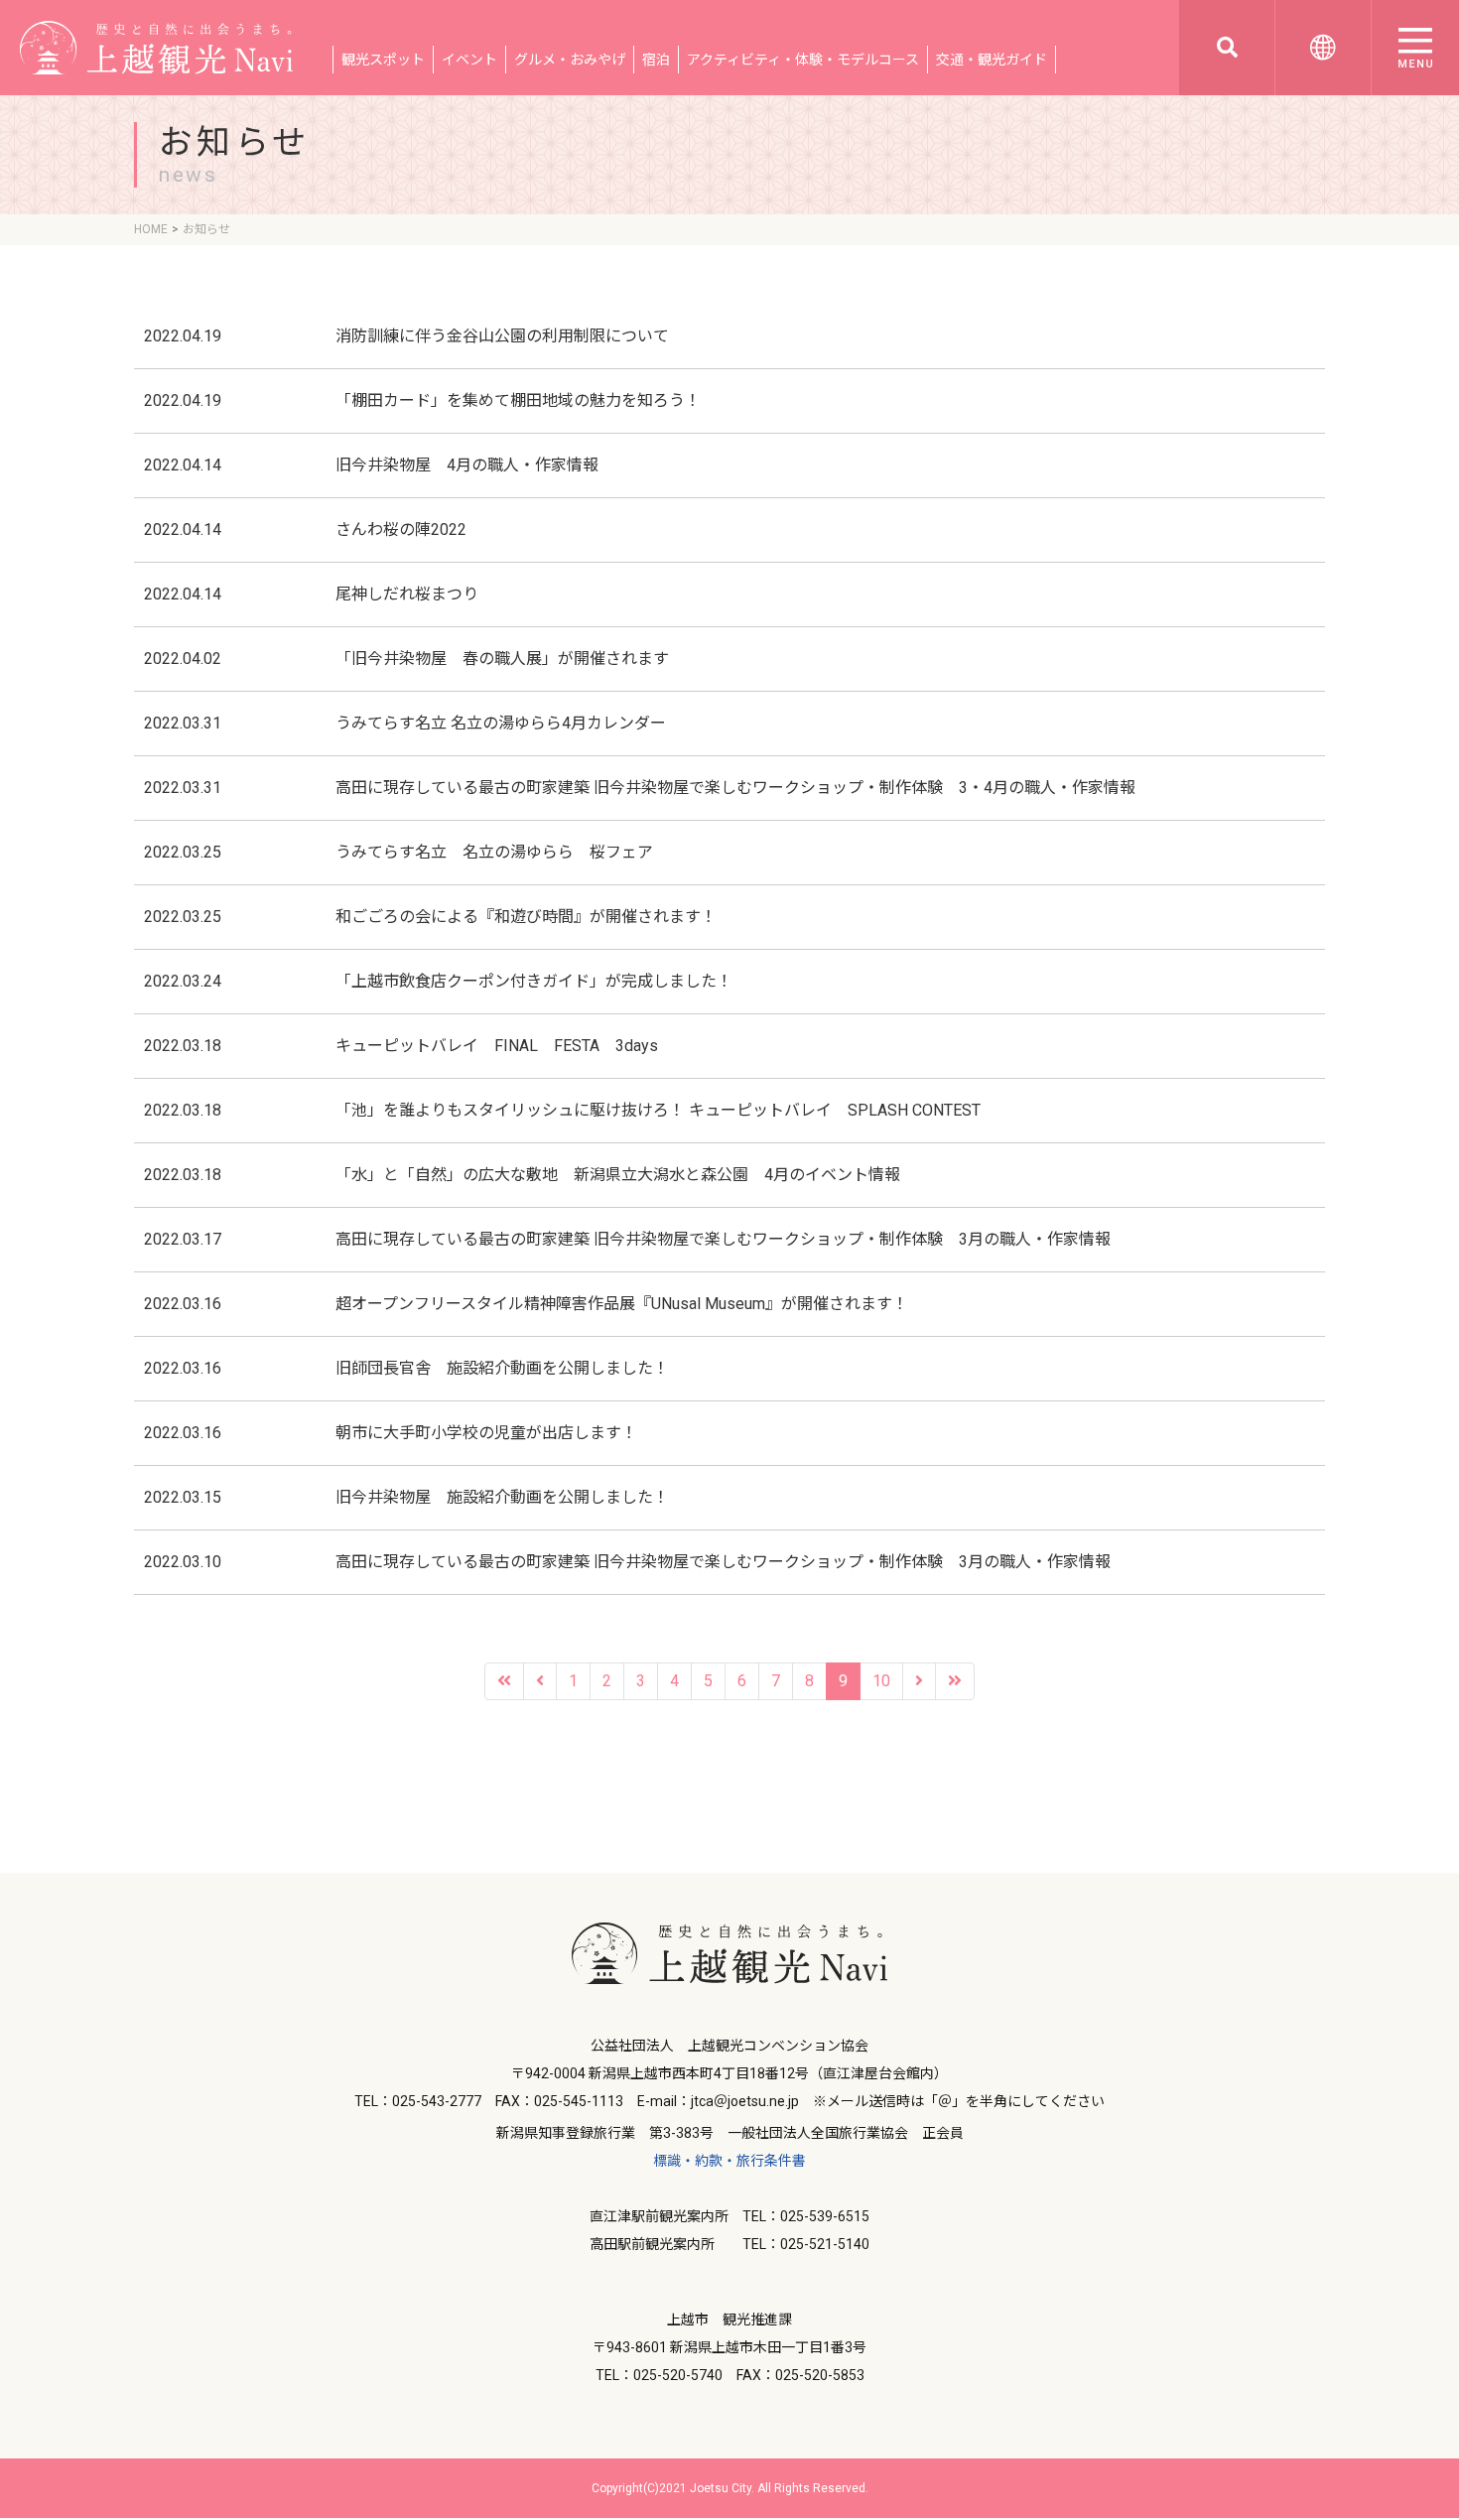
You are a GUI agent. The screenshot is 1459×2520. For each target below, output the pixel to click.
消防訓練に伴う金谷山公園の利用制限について (502, 336)
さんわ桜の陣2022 (401, 530)
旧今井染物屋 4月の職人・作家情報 (467, 465)
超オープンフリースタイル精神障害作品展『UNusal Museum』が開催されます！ (622, 1304)
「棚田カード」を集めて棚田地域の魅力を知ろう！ (518, 400)
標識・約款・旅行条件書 (729, 2161)
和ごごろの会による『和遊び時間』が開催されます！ (526, 917)
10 (881, 1681)
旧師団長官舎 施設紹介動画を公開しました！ (502, 1368)
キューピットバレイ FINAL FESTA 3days (497, 1046)
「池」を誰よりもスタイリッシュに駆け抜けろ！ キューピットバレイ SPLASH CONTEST (658, 1110)
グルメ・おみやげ (570, 60)
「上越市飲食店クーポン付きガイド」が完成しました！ (534, 981)
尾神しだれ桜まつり (407, 594)
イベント (469, 60)
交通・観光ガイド (992, 60)
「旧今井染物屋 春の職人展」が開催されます (510, 659)
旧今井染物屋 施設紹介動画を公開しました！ (502, 1497)
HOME (151, 229)
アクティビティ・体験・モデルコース (803, 60)
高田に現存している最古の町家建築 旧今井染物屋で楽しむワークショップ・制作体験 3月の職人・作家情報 (723, 1239)
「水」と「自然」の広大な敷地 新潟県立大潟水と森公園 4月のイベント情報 (618, 1175)
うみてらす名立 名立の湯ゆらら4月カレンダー (501, 723)
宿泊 (656, 60)
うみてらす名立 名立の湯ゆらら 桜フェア (494, 852)
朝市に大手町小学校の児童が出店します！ (486, 1433)
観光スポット (383, 60)
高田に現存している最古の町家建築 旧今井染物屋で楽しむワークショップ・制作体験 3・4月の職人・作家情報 (735, 788)
